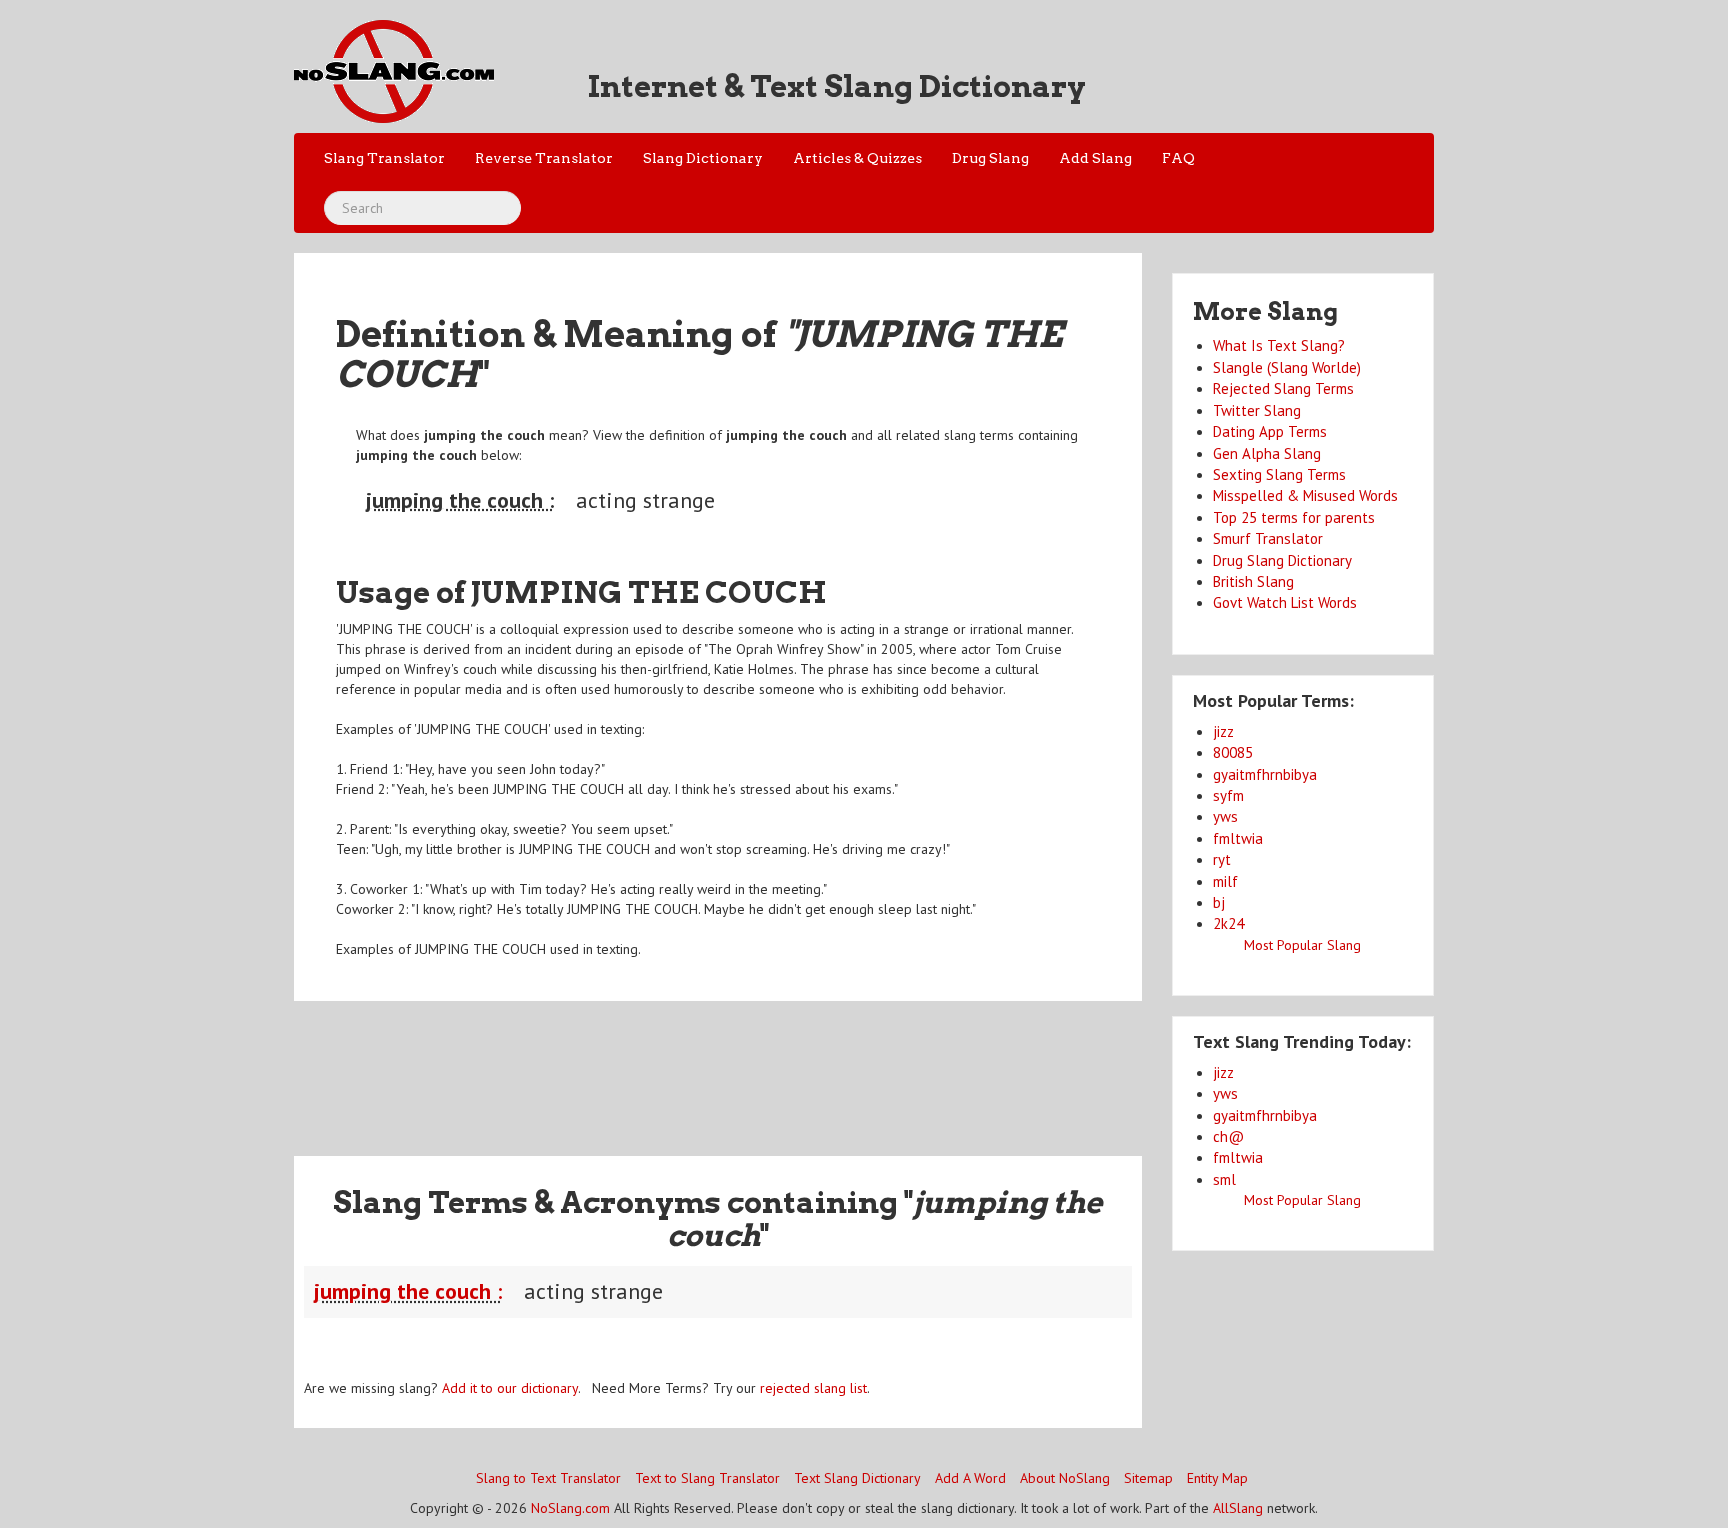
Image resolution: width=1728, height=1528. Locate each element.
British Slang (1253, 581)
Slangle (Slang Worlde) (1287, 367)
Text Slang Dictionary (857, 1478)
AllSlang (1238, 1508)
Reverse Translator (544, 158)
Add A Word (970, 1478)
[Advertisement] (718, 1066)
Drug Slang (990, 158)
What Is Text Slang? (1279, 345)
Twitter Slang (1257, 410)
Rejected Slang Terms (1283, 388)
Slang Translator (384, 158)
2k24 (1228, 923)
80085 (1233, 752)
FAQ (1178, 158)
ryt (1222, 859)
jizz (1223, 731)
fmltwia (1238, 838)
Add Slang (1095, 158)
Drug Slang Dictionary (1282, 560)
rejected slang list (813, 1388)
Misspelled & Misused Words (1305, 495)
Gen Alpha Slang (1267, 453)
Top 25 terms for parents (1294, 517)
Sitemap (1148, 1478)
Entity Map (1217, 1478)
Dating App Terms (1270, 431)
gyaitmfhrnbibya (1265, 774)
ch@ (1228, 1136)
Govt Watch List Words (1285, 602)
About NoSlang (1065, 1478)
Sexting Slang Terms (1279, 474)
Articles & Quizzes (857, 158)
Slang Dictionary (703, 158)
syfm (1228, 795)
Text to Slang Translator (707, 1478)
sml (1224, 1179)
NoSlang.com (570, 1508)
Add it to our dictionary (510, 1388)
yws (1225, 816)
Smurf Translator (1268, 538)
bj (1219, 902)
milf (1225, 881)
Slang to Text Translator (548, 1478)
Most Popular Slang (1302, 945)
